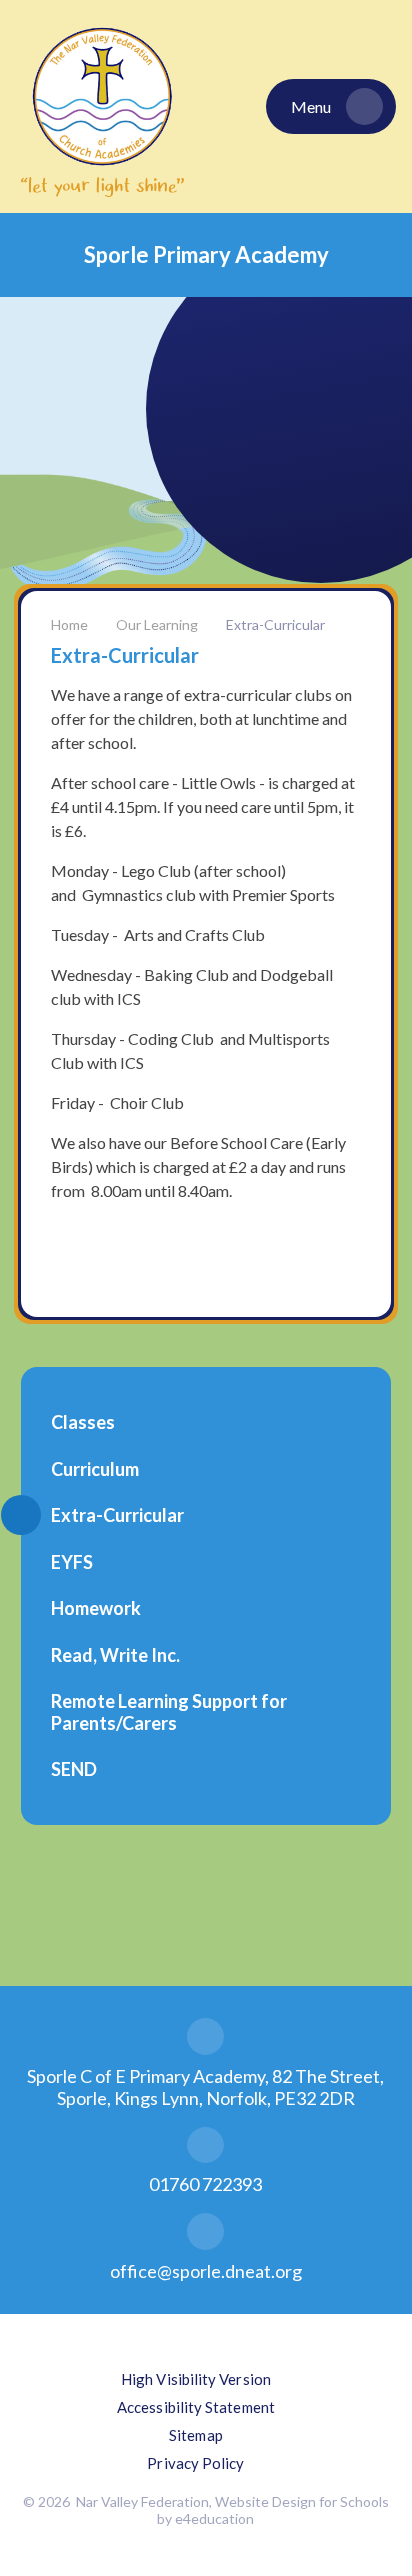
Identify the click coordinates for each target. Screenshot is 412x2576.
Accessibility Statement (196, 2407)
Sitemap (196, 2435)
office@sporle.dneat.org (206, 2271)
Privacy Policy (195, 2463)
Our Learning (157, 625)
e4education (214, 2519)
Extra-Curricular (275, 625)
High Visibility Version (196, 2379)
